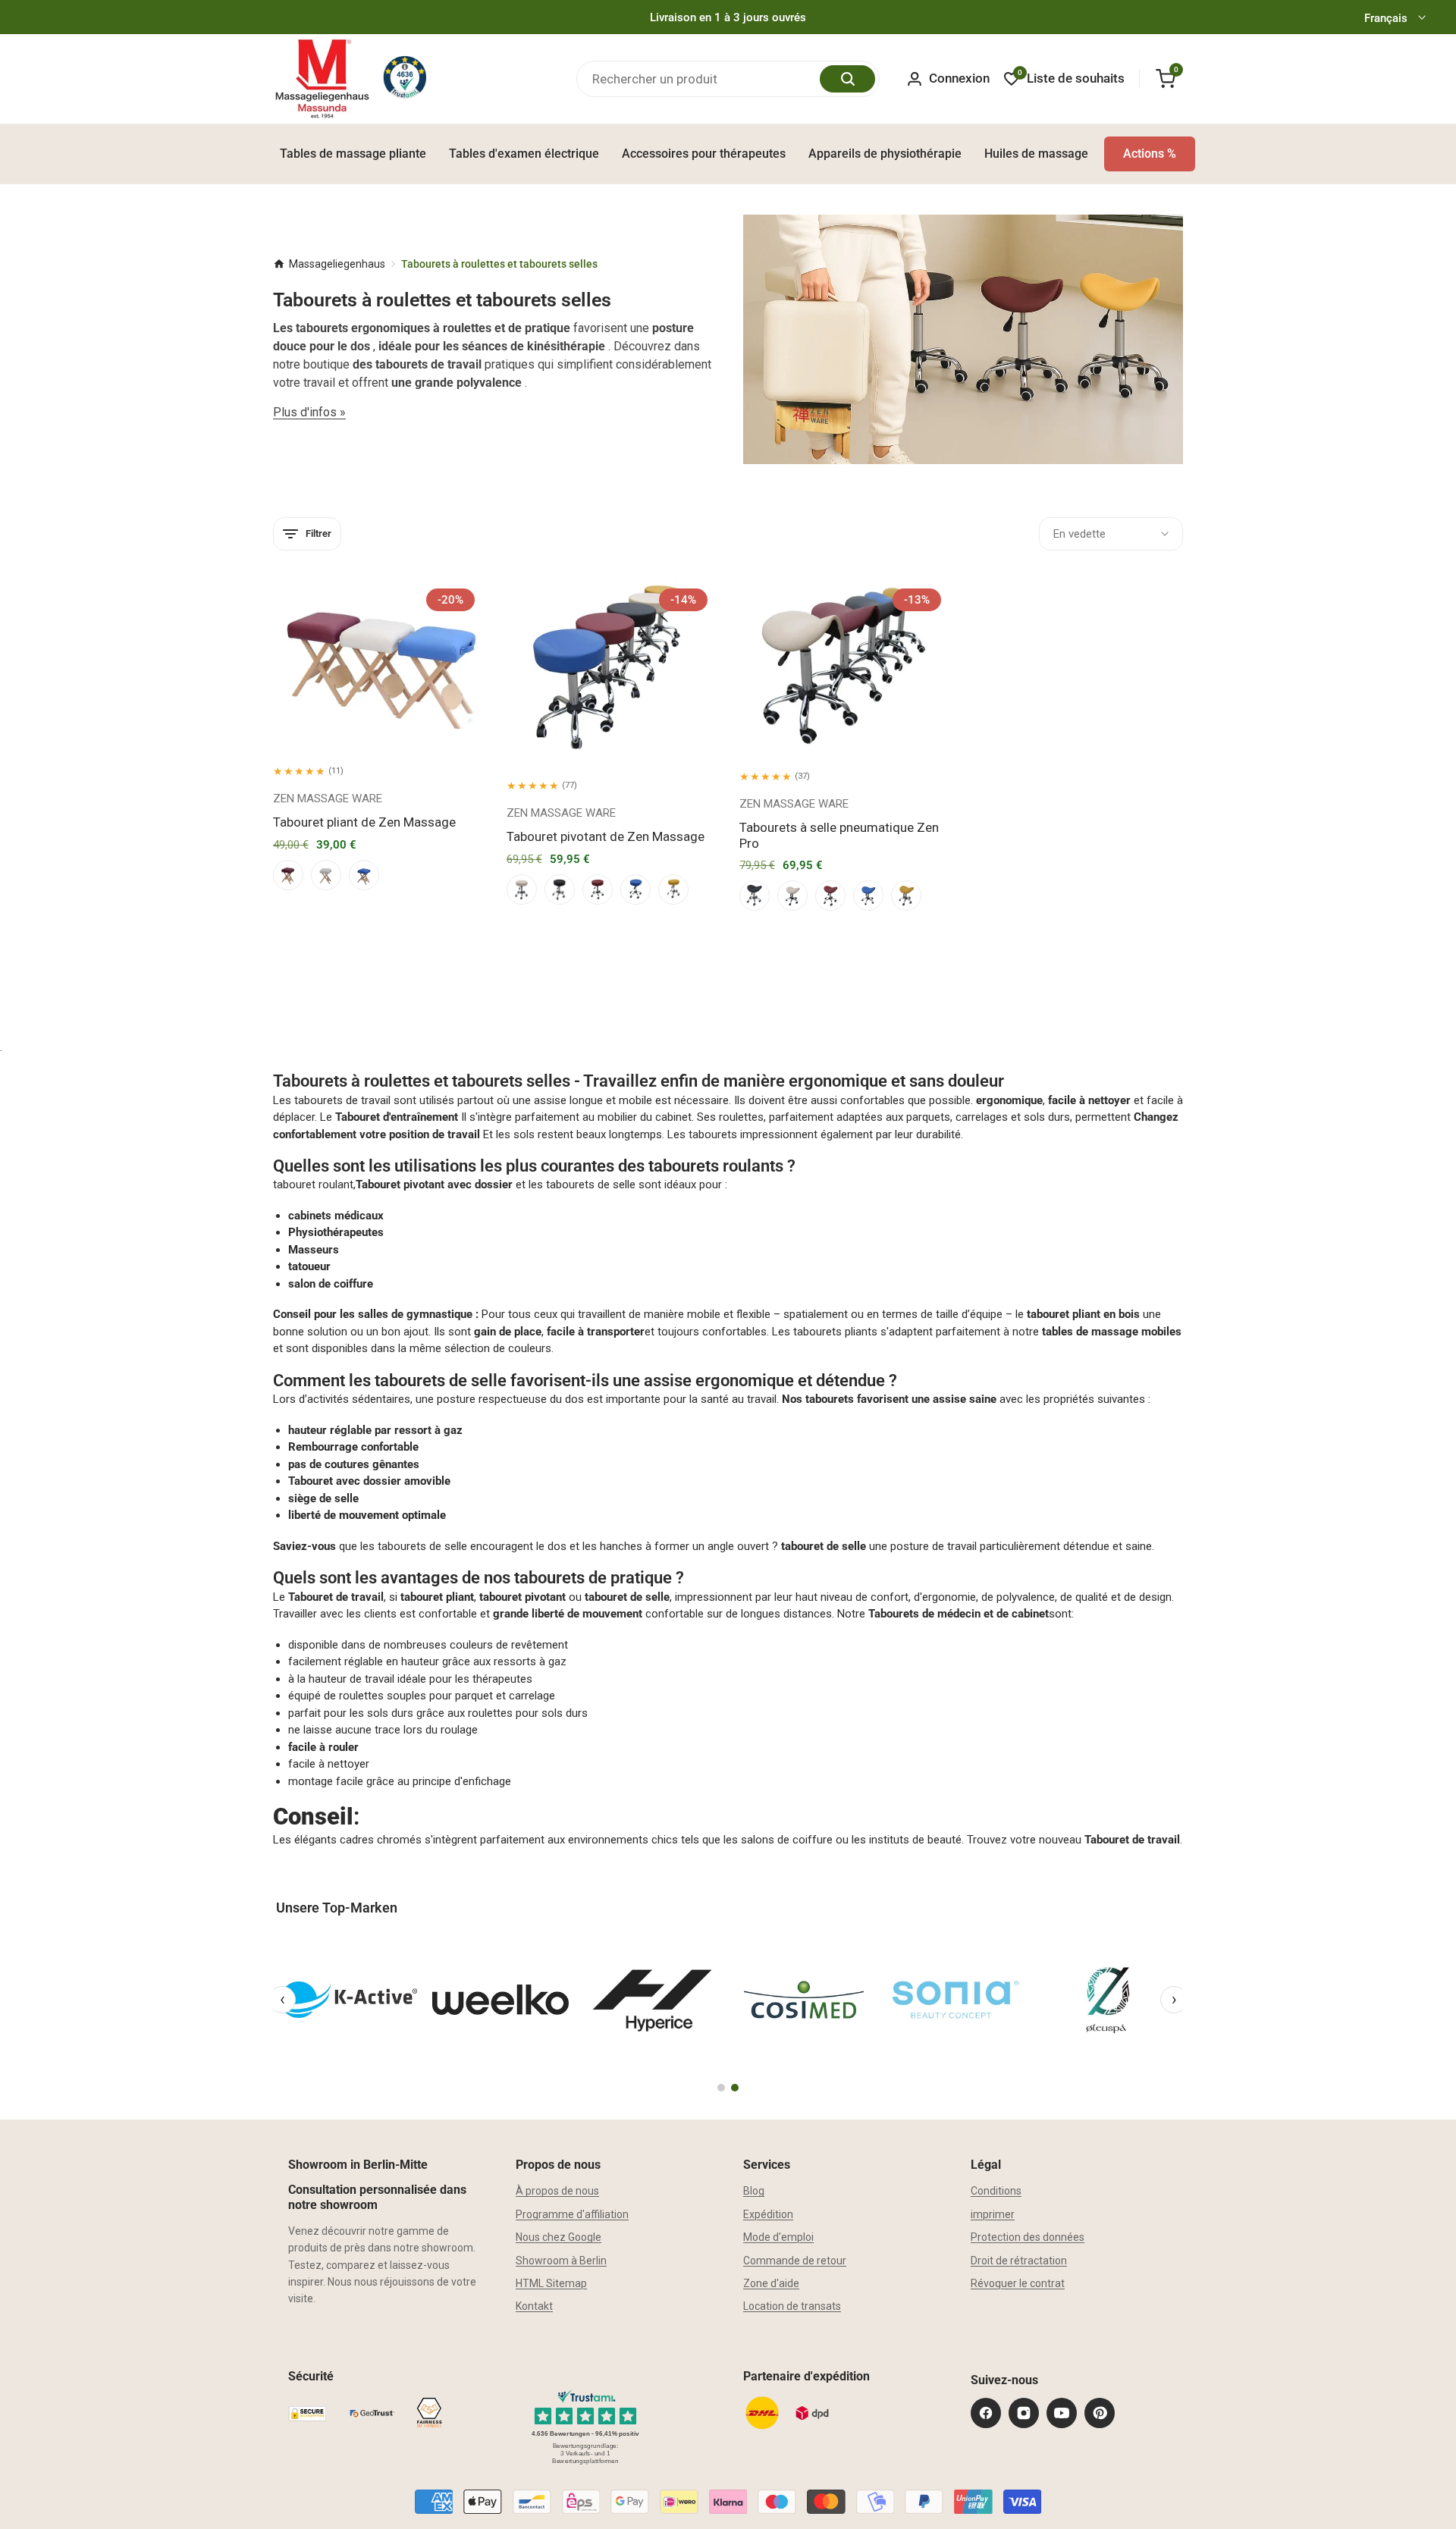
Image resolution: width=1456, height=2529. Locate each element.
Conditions (996, 2191)
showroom (447, 2248)
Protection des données (1028, 2237)
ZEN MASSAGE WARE (328, 799)
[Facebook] (986, 2413)
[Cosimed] (804, 2000)
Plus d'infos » (309, 412)
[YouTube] (1062, 2413)
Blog (754, 2191)
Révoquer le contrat (1018, 2283)
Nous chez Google (559, 2237)
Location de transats (792, 2306)
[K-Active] (349, 2000)
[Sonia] (955, 2000)
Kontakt (534, 2306)
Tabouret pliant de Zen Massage (364, 822)
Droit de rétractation (1019, 2261)
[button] (357, 714)
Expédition (768, 2214)
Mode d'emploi (778, 2237)
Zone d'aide (771, 2283)
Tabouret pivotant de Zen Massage (606, 836)
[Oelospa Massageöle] (1107, 2000)
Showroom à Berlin (561, 2261)
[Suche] (847, 79)
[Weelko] (500, 2000)
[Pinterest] (1100, 2413)
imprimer (993, 2214)
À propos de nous (557, 2191)
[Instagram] (1024, 2413)
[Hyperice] (652, 2000)
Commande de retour (795, 2261)
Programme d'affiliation (572, 2214)
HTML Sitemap (551, 2283)
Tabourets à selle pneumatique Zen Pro (839, 835)
